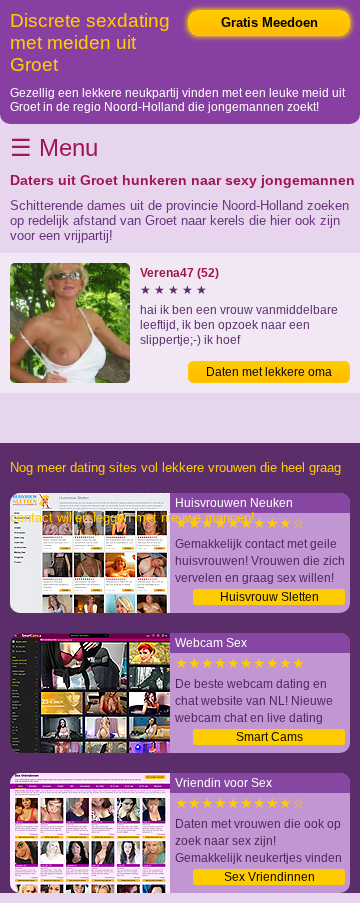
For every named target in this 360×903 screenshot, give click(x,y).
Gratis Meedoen (269, 22)
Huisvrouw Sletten (269, 597)
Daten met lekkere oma (269, 372)
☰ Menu (54, 147)
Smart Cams (269, 737)
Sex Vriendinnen (269, 877)
